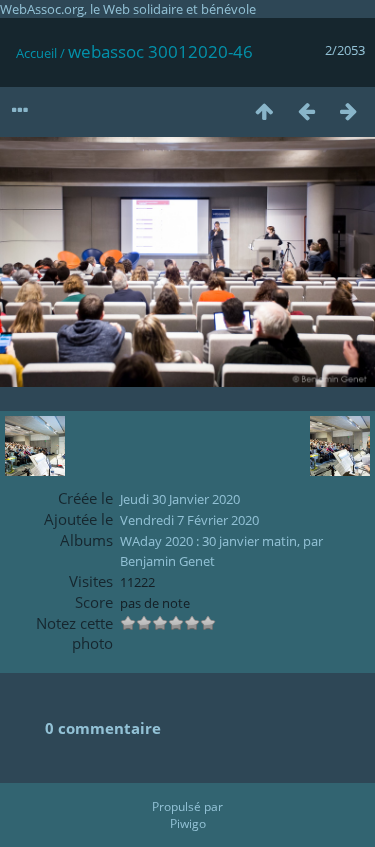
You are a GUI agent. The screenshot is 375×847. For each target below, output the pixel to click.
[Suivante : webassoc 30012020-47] (348, 110)
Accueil (36, 53)
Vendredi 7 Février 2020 (189, 520)
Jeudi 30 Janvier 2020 (180, 499)
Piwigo (188, 823)
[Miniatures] (264, 110)
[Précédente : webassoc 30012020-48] (306, 110)
